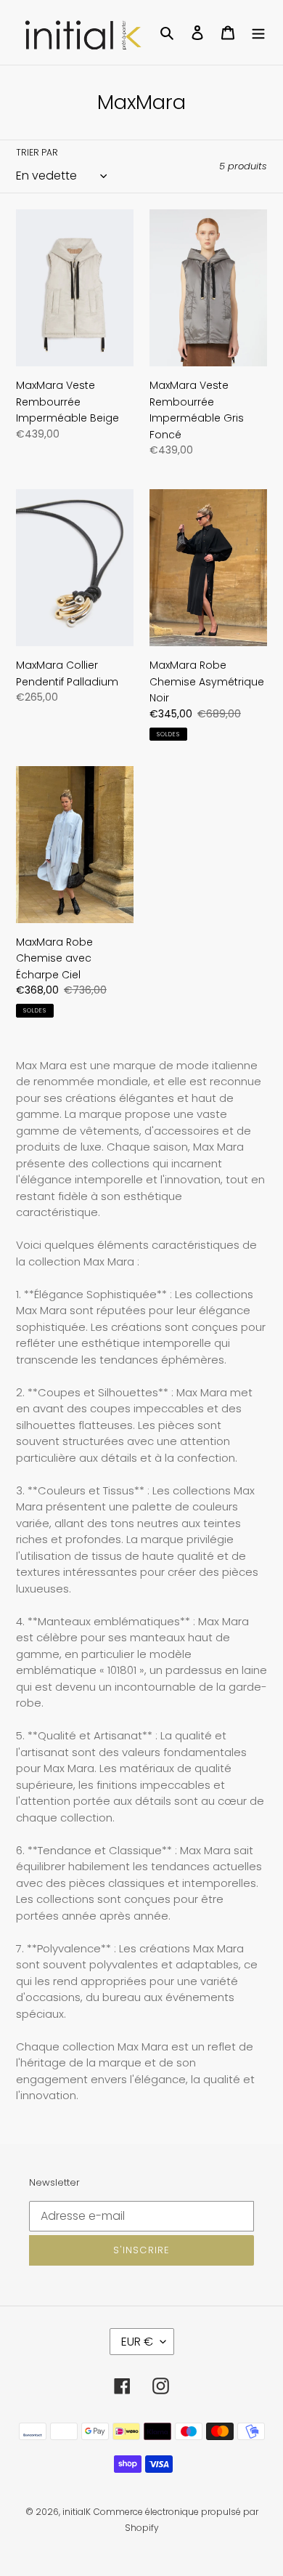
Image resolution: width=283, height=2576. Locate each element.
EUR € (137, 2342)
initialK (77, 2512)
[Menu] (258, 32)
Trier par (37, 152)
